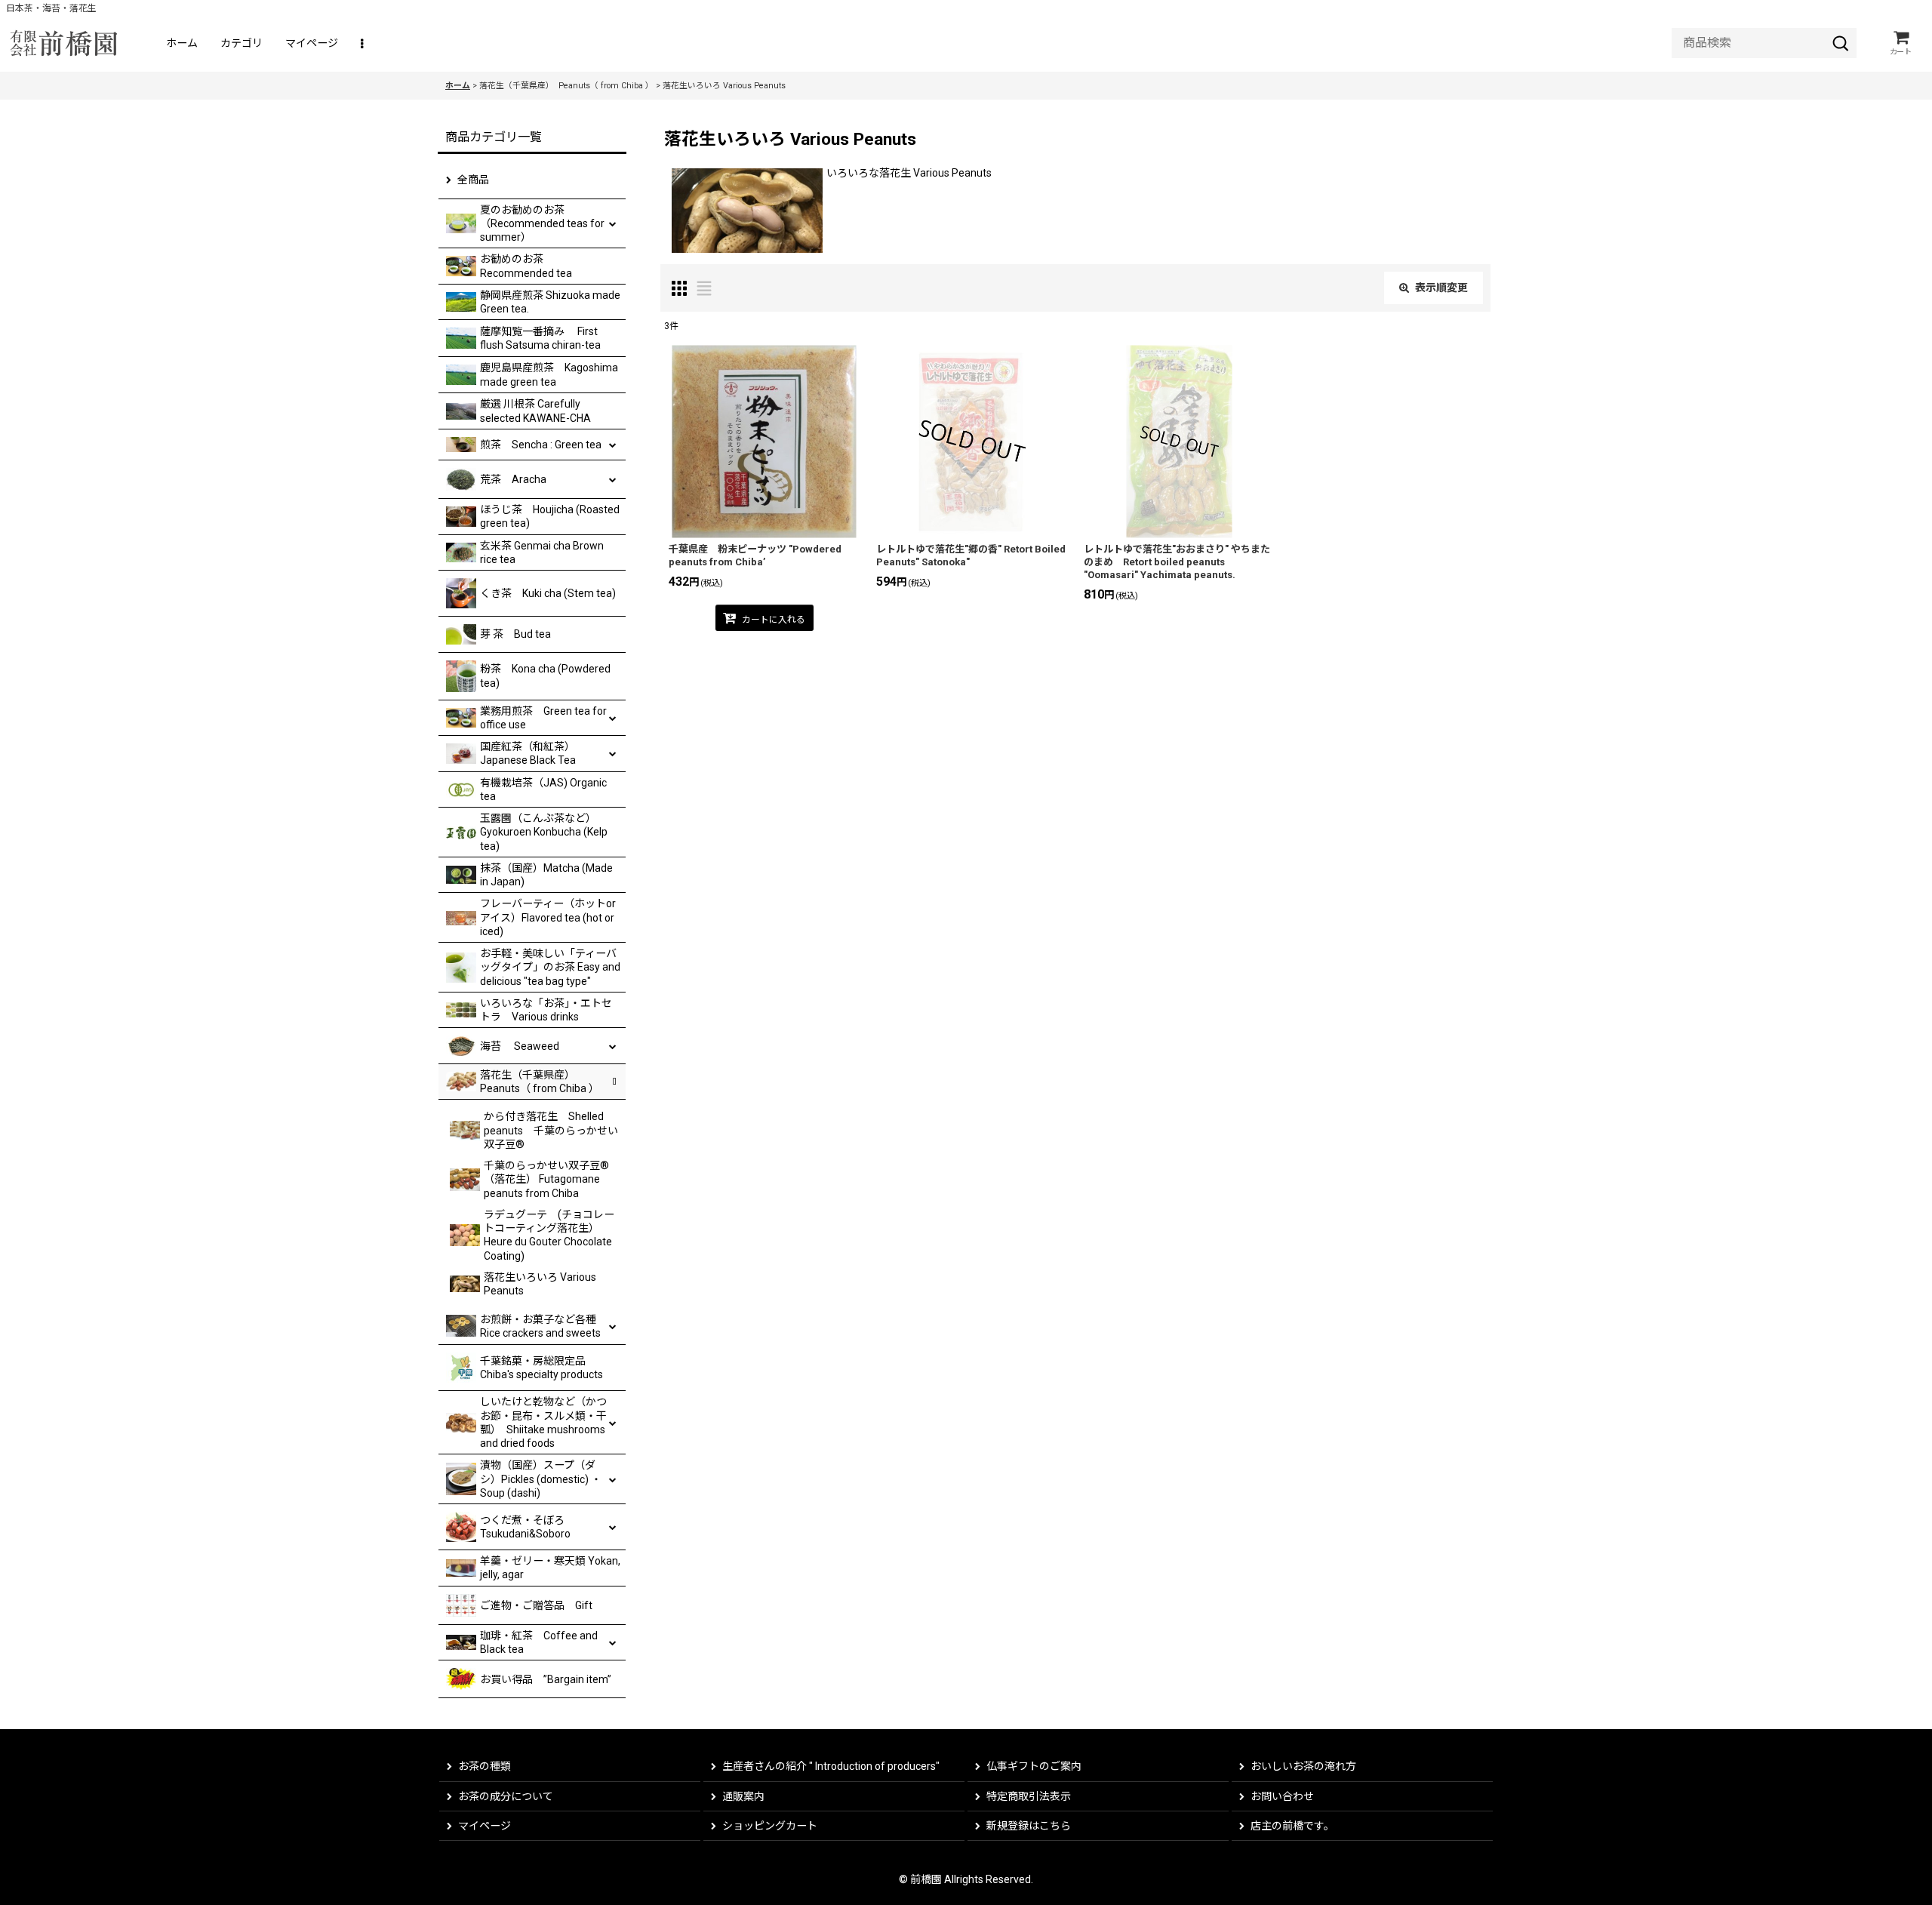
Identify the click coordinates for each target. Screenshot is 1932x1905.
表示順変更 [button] (1441, 288)
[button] (363, 43)
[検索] (1841, 43)
